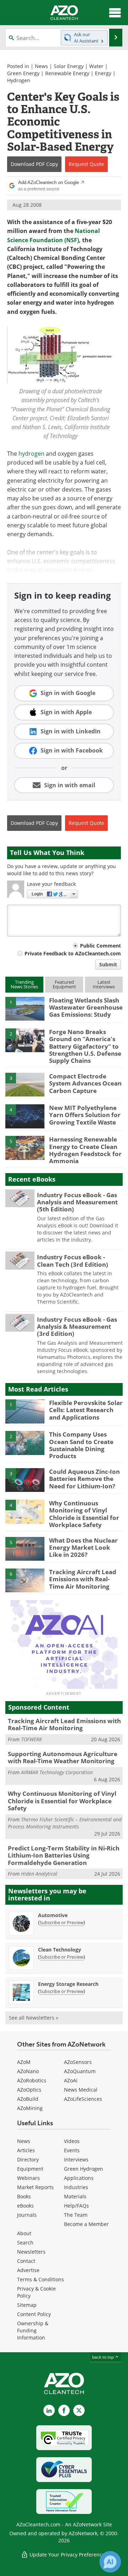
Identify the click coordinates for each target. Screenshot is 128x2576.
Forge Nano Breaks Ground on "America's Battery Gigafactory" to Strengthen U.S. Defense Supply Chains (85, 1046)
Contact (26, 2261)
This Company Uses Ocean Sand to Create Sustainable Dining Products (81, 1445)
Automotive (53, 1915)
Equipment (30, 2169)
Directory (28, 2159)
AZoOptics (29, 2090)
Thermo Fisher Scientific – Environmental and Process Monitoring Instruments (65, 1823)
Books (24, 2196)
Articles (26, 2150)
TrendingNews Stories (24, 984)
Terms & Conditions (41, 2279)
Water (96, 66)
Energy (103, 73)
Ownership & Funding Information (33, 2330)
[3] (25, 1084)
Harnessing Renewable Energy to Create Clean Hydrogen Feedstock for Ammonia (85, 1150)
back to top (103, 2357)
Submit (108, 964)
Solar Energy (69, 66)
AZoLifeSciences (83, 2099)
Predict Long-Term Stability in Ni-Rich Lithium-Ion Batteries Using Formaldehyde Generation (64, 1855)
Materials (75, 2196)
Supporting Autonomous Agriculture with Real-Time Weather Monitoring (63, 1757)
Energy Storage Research (68, 1984)
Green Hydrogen (84, 2169)
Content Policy (34, 2314)
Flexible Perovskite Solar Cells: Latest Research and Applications (86, 1410)
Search (25, 2242)
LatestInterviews (104, 984)
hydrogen (31, 454)
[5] (25, 1147)
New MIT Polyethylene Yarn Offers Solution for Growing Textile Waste (85, 1115)
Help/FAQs (76, 2206)
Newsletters (31, 2252)
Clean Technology (60, 1950)
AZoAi (71, 2080)
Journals (27, 2215)
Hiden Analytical (39, 1874)
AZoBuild (28, 2099)
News (41, 66)
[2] (25, 1040)
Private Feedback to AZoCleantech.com (73, 953)
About (24, 2233)
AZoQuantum (80, 2071)
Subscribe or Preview (62, 1922)
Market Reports (35, 2187)
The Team (76, 2215)
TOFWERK (31, 1739)
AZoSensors (78, 2062)
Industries (76, 2187)
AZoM (24, 2062)
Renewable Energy (67, 73)
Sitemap (27, 2305)
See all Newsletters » (34, 2018)
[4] (25, 1116)
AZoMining (30, 2108)
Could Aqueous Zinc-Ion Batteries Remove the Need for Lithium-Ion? (84, 1479)
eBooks (25, 2206)
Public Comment (100, 946)
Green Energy (23, 73)
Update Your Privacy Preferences (68, 2555)
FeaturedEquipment (64, 984)
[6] (25, 1580)
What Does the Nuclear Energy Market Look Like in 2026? (83, 1548)
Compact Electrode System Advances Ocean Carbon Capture (85, 1083)
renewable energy (68, 570)
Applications (79, 2178)
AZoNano (28, 2071)
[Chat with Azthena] (110, 2562)
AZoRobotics (32, 2080)
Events (72, 2150)
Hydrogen (19, 80)
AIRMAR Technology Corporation (57, 1772)
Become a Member (86, 2224)
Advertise (28, 2270)
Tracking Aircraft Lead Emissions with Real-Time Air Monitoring (83, 1579)
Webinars (28, 2178)
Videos (72, 2141)
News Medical (81, 2090)
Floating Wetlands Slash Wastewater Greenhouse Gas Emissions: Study (86, 1007)
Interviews (76, 2159)
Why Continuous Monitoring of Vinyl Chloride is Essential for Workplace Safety (84, 1514)
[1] (25, 1008)
